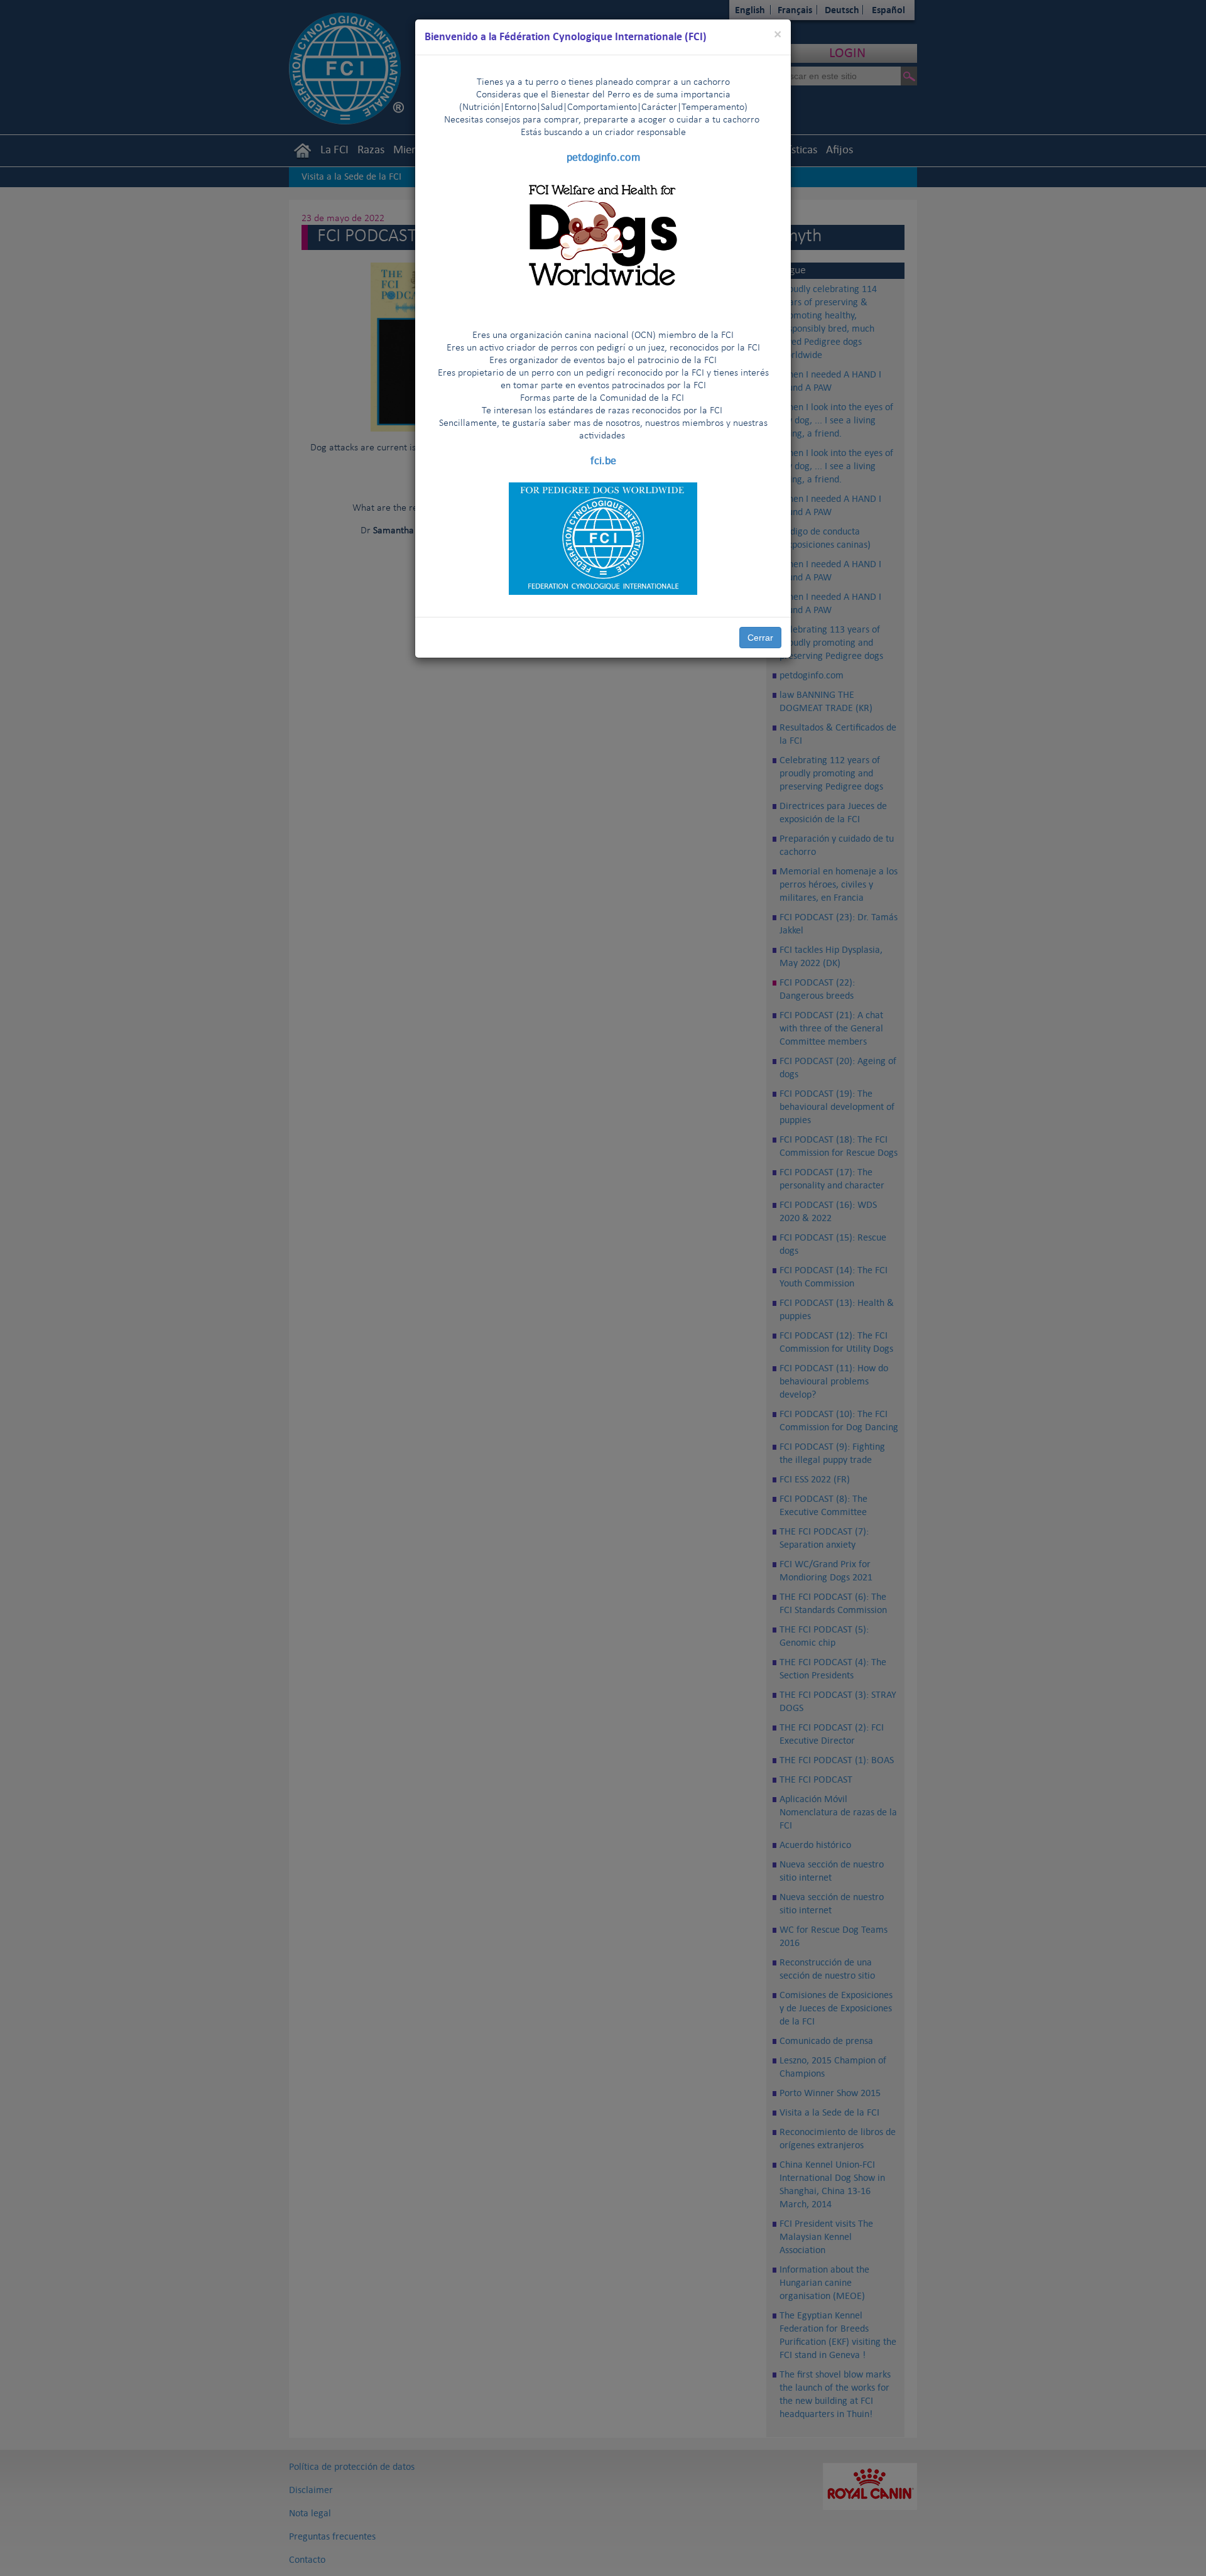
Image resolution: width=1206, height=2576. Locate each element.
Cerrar (760, 638)
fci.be (603, 460)
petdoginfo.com (603, 157)
